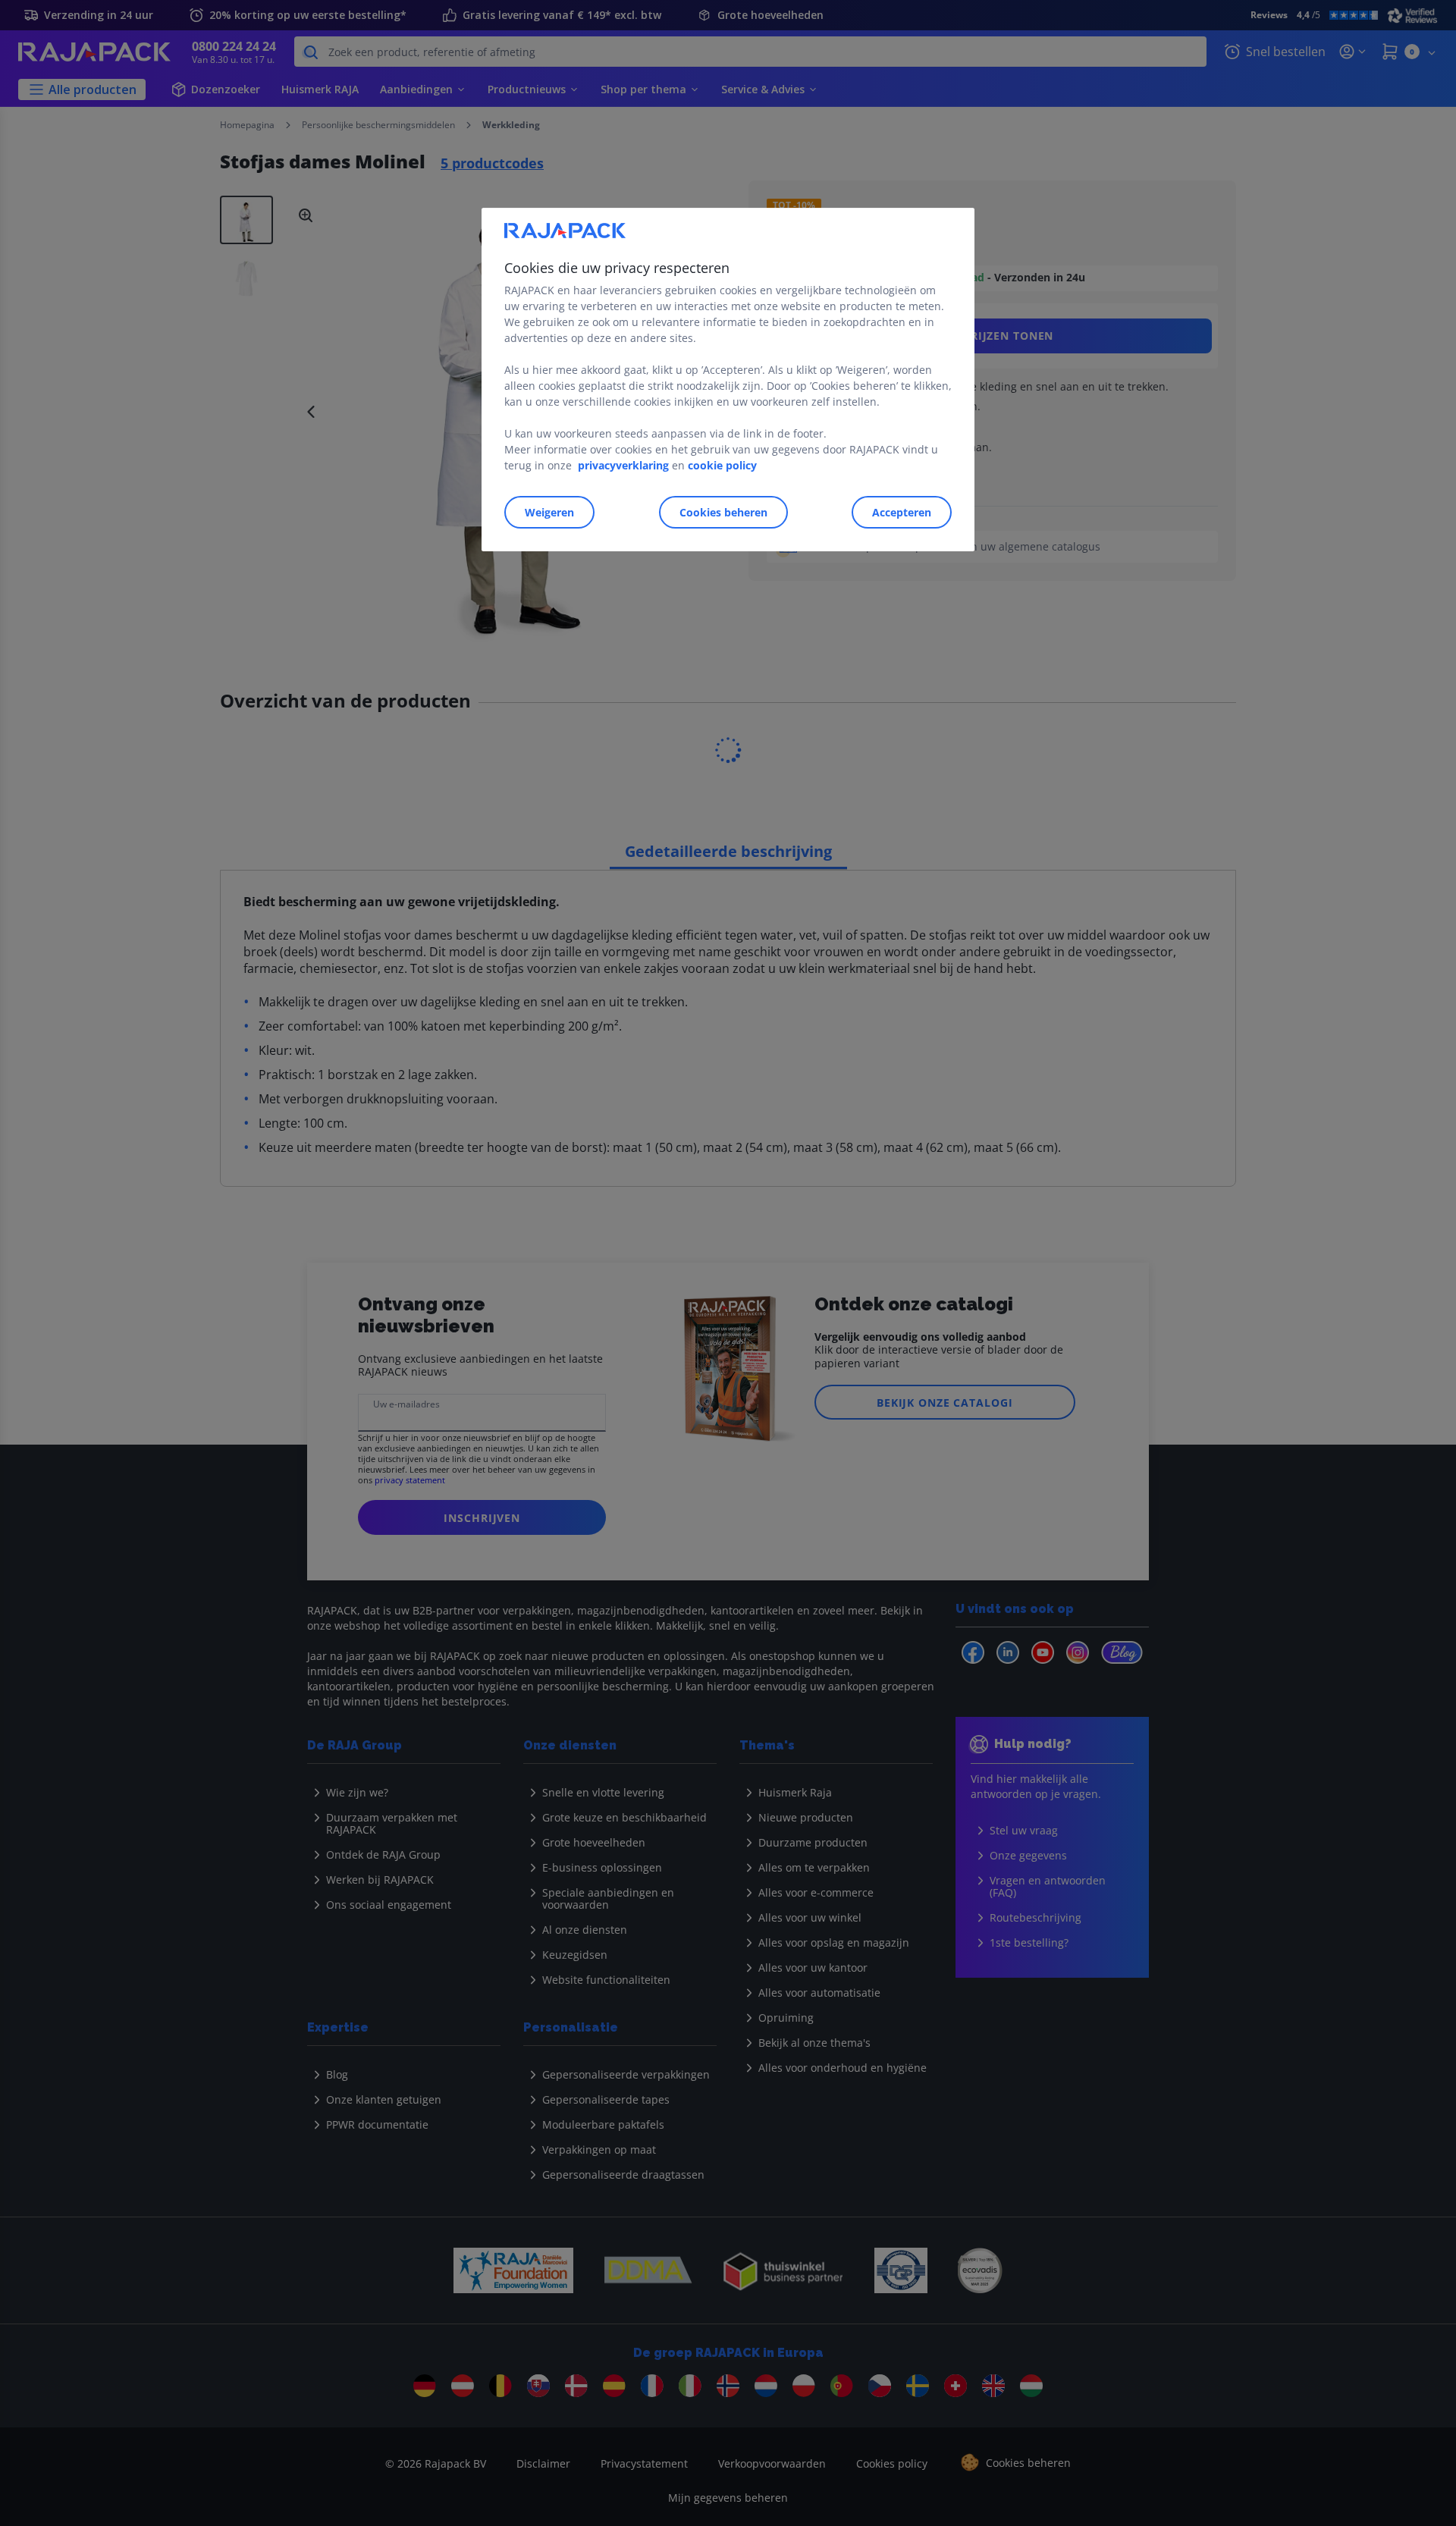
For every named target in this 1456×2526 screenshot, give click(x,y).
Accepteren (902, 512)
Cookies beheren (723, 512)
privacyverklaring (623, 465)
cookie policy (722, 465)
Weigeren (549, 512)
